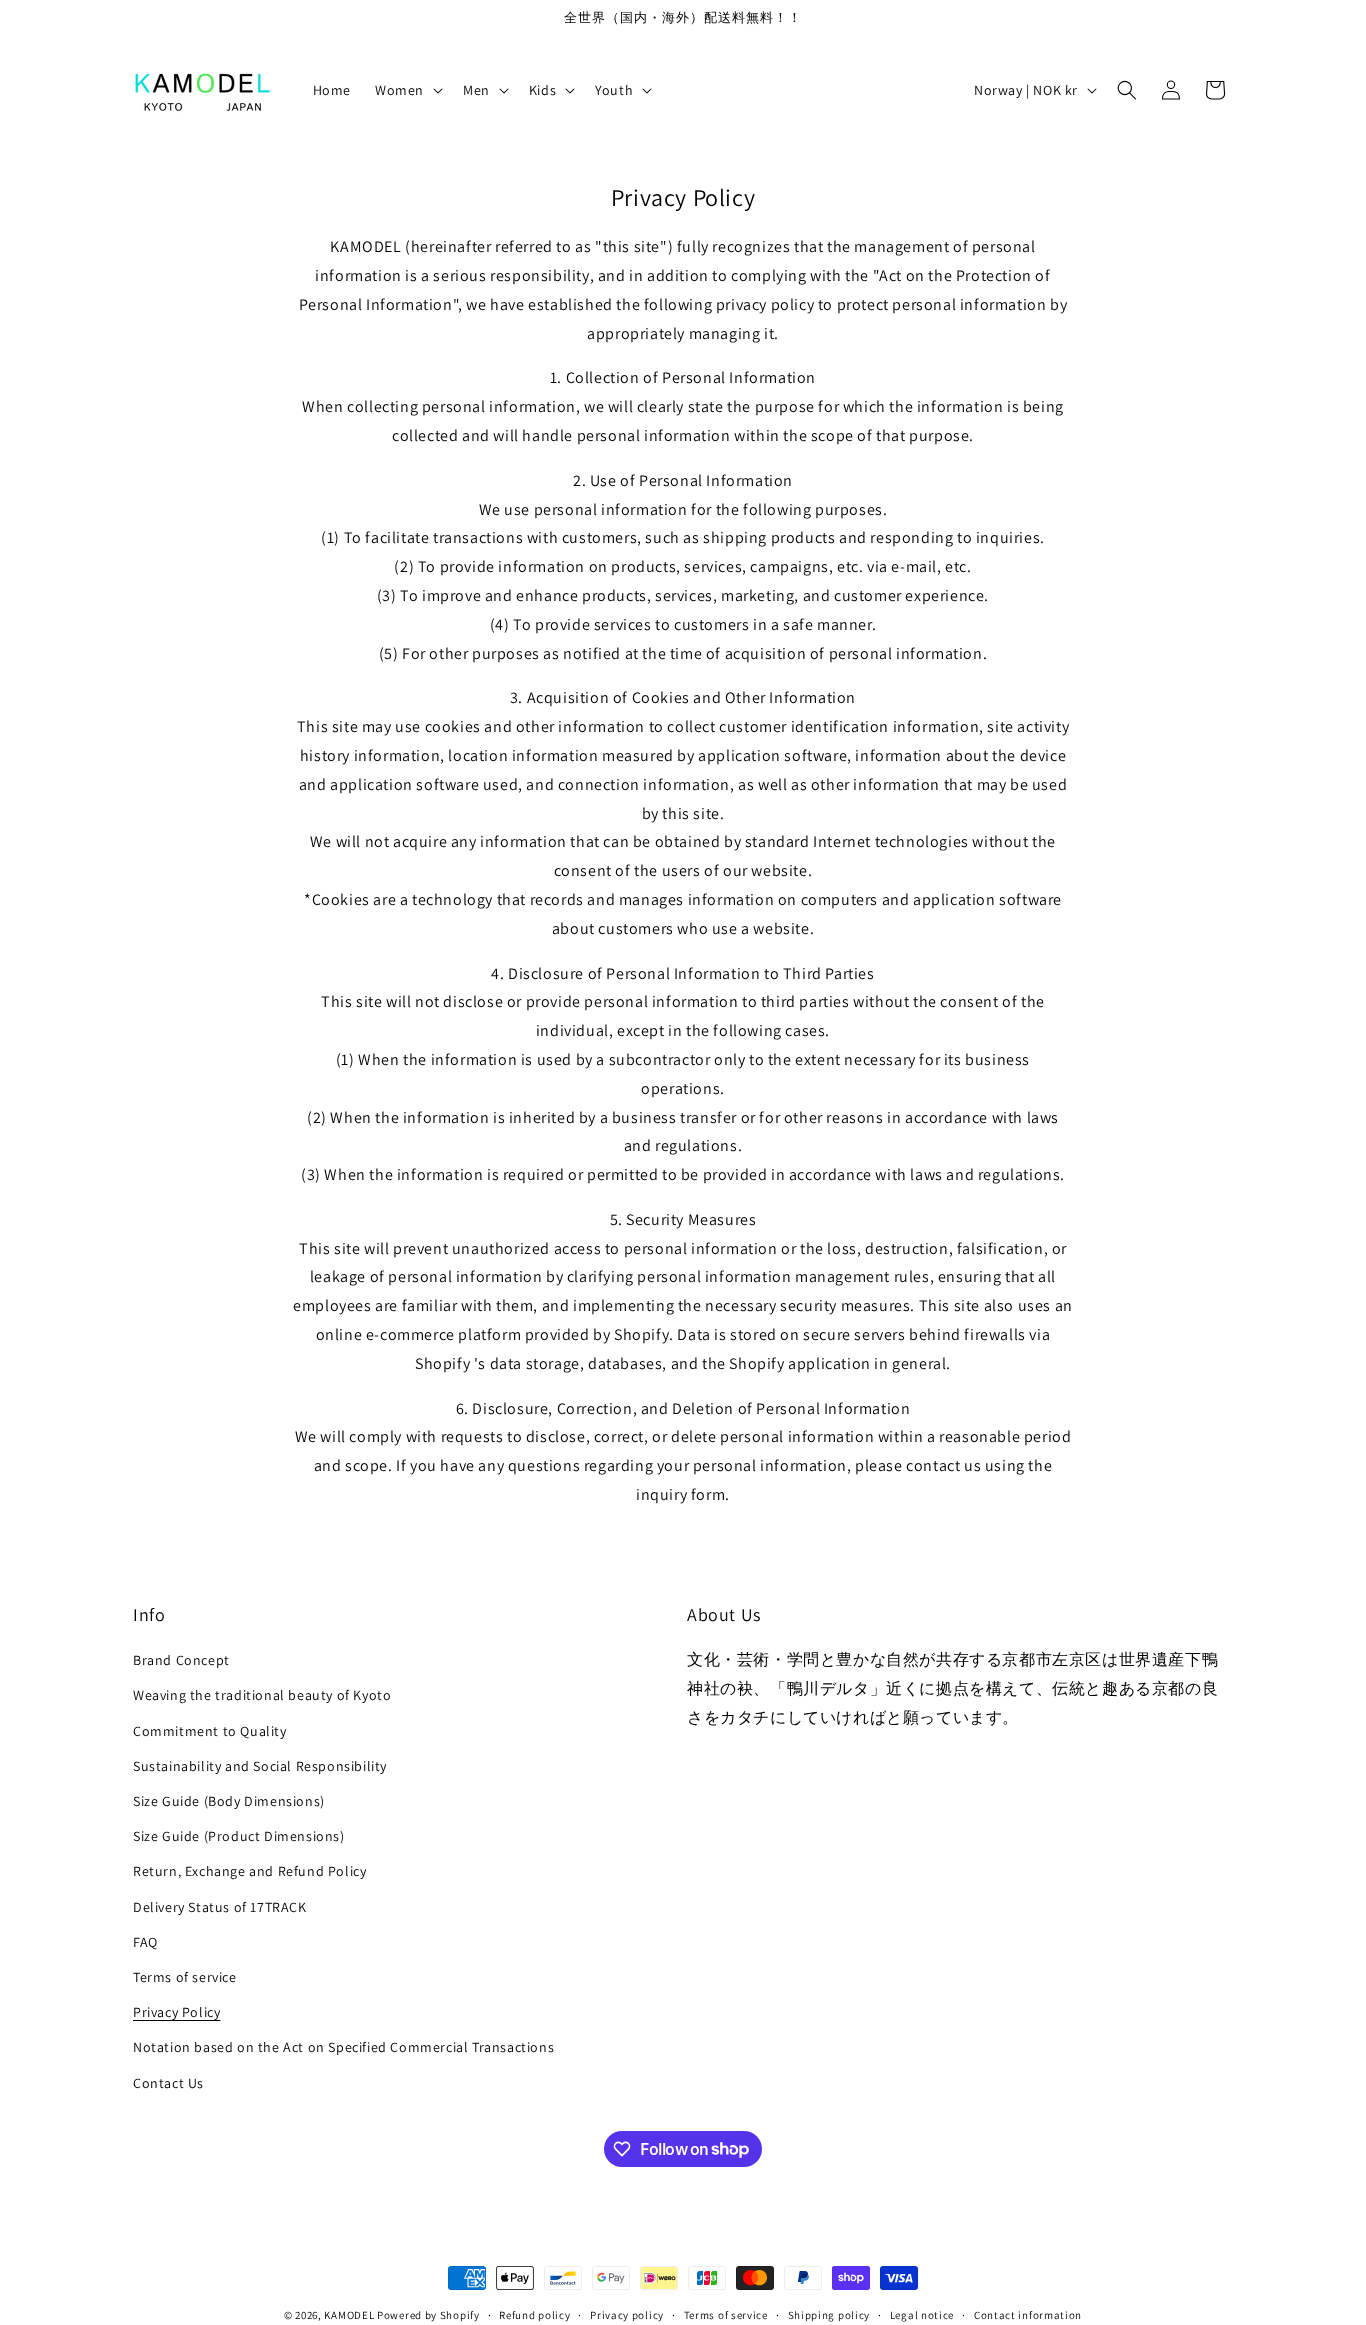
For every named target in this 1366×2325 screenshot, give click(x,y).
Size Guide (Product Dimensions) (239, 1836)
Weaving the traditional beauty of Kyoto (262, 1695)
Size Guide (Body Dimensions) (229, 1801)
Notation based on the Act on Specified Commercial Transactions (343, 2047)
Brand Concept (181, 1660)
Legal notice (922, 2314)
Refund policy (534, 2314)
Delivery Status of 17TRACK (220, 1906)
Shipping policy (829, 2314)
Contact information (1028, 2314)
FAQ (145, 1942)
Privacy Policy (176, 2012)
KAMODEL (349, 2315)
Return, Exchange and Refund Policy (249, 1871)
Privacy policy (627, 2314)
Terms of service (185, 1977)
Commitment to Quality (210, 1731)
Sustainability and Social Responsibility (260, 1766)
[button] (407, 90)
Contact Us (168, 2082)
